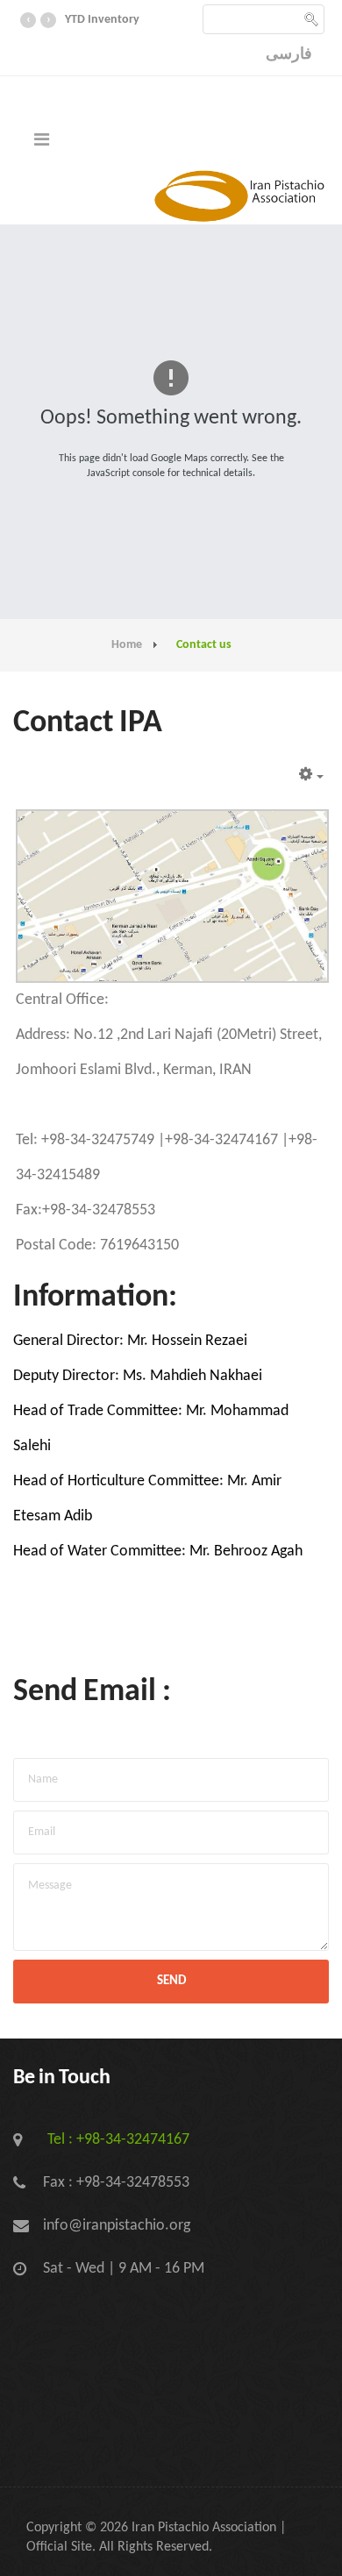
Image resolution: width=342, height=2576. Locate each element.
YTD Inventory (102, 20)
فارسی (289, 55)
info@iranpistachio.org (117, 2226)
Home (127, 645)
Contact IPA (88, 723)
